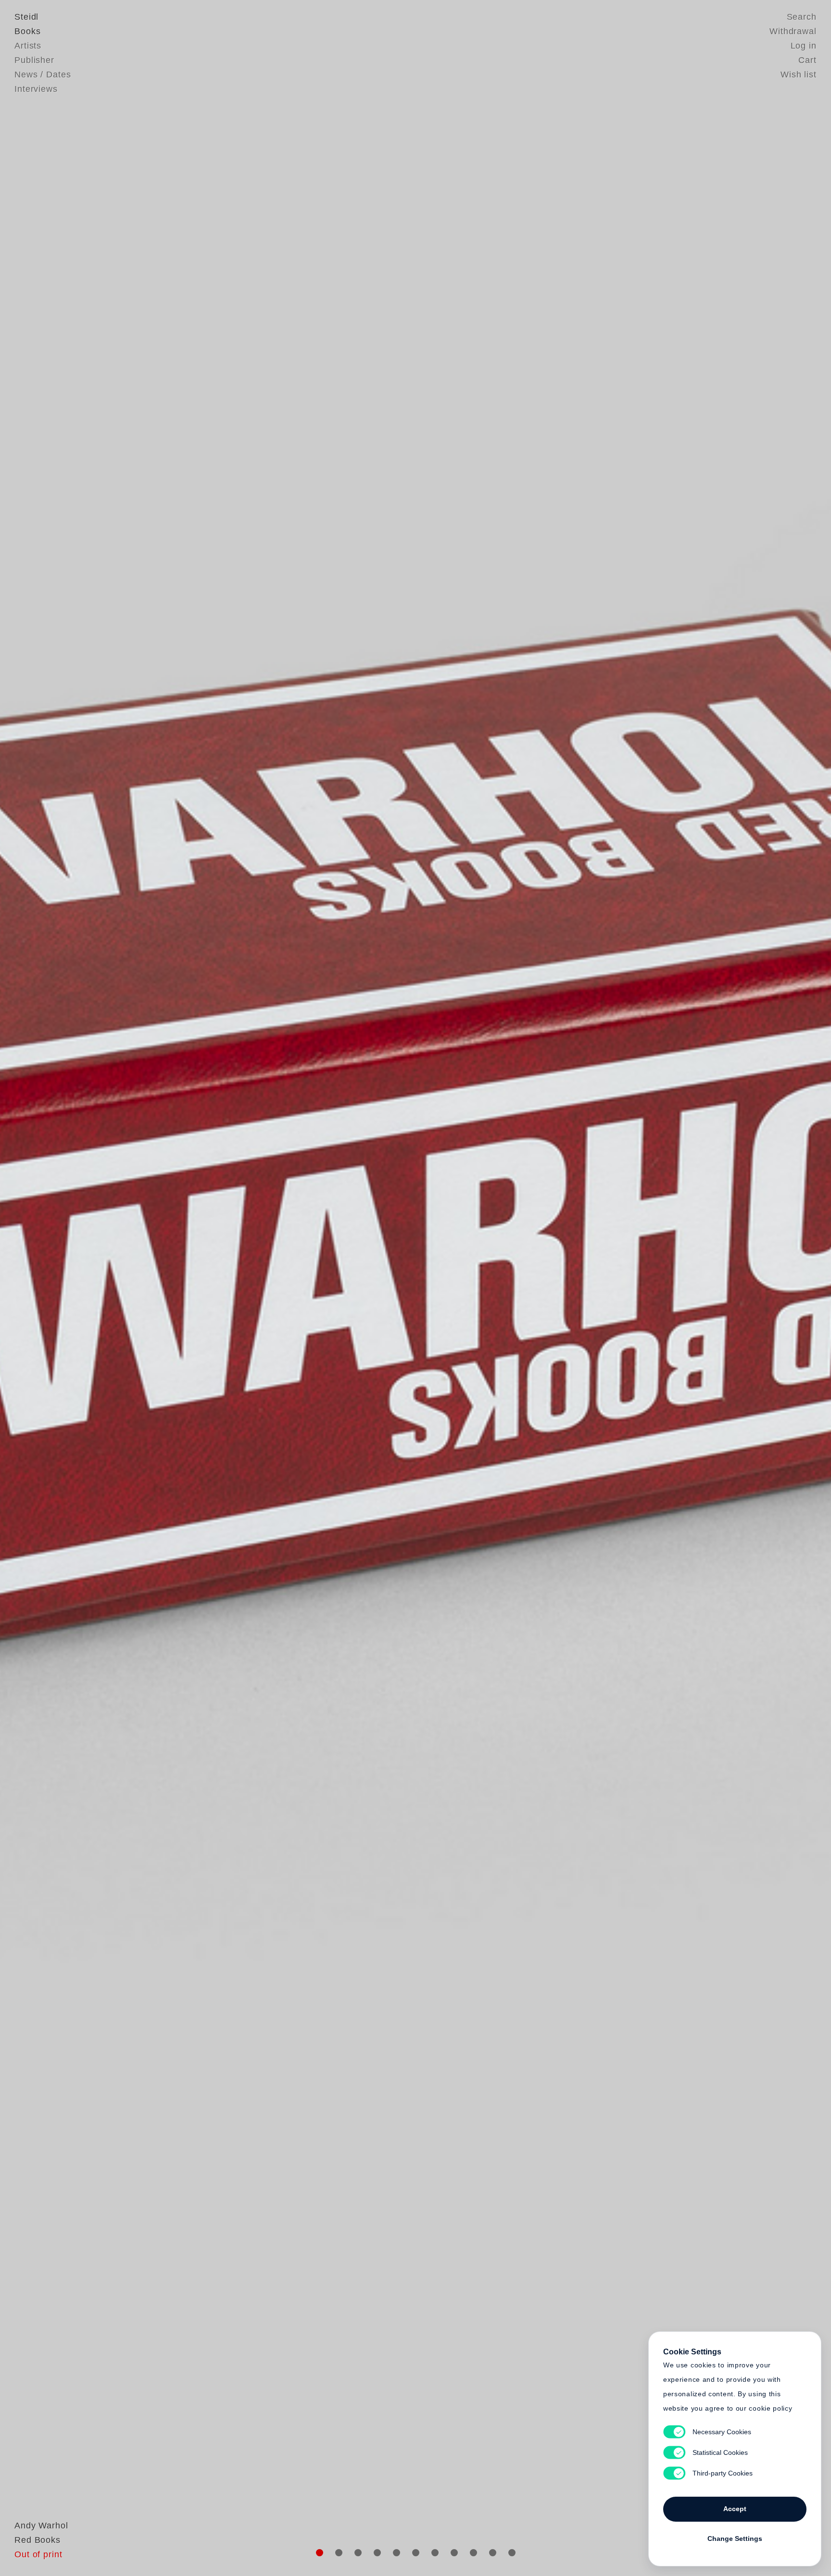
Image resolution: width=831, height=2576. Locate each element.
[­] (62, 1287)
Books (28, 31)
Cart (807, 60)
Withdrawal (793, 31)
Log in (804, 46)
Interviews (36, 89)
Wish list (799, 75)
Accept (735, 2509)
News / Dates (43, 75)
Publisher (34, 60)
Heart (341, 1288)
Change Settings (735, 2539)
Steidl (26, 17)
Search (802, 17)
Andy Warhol (41, 2526)
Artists (28, 46)
